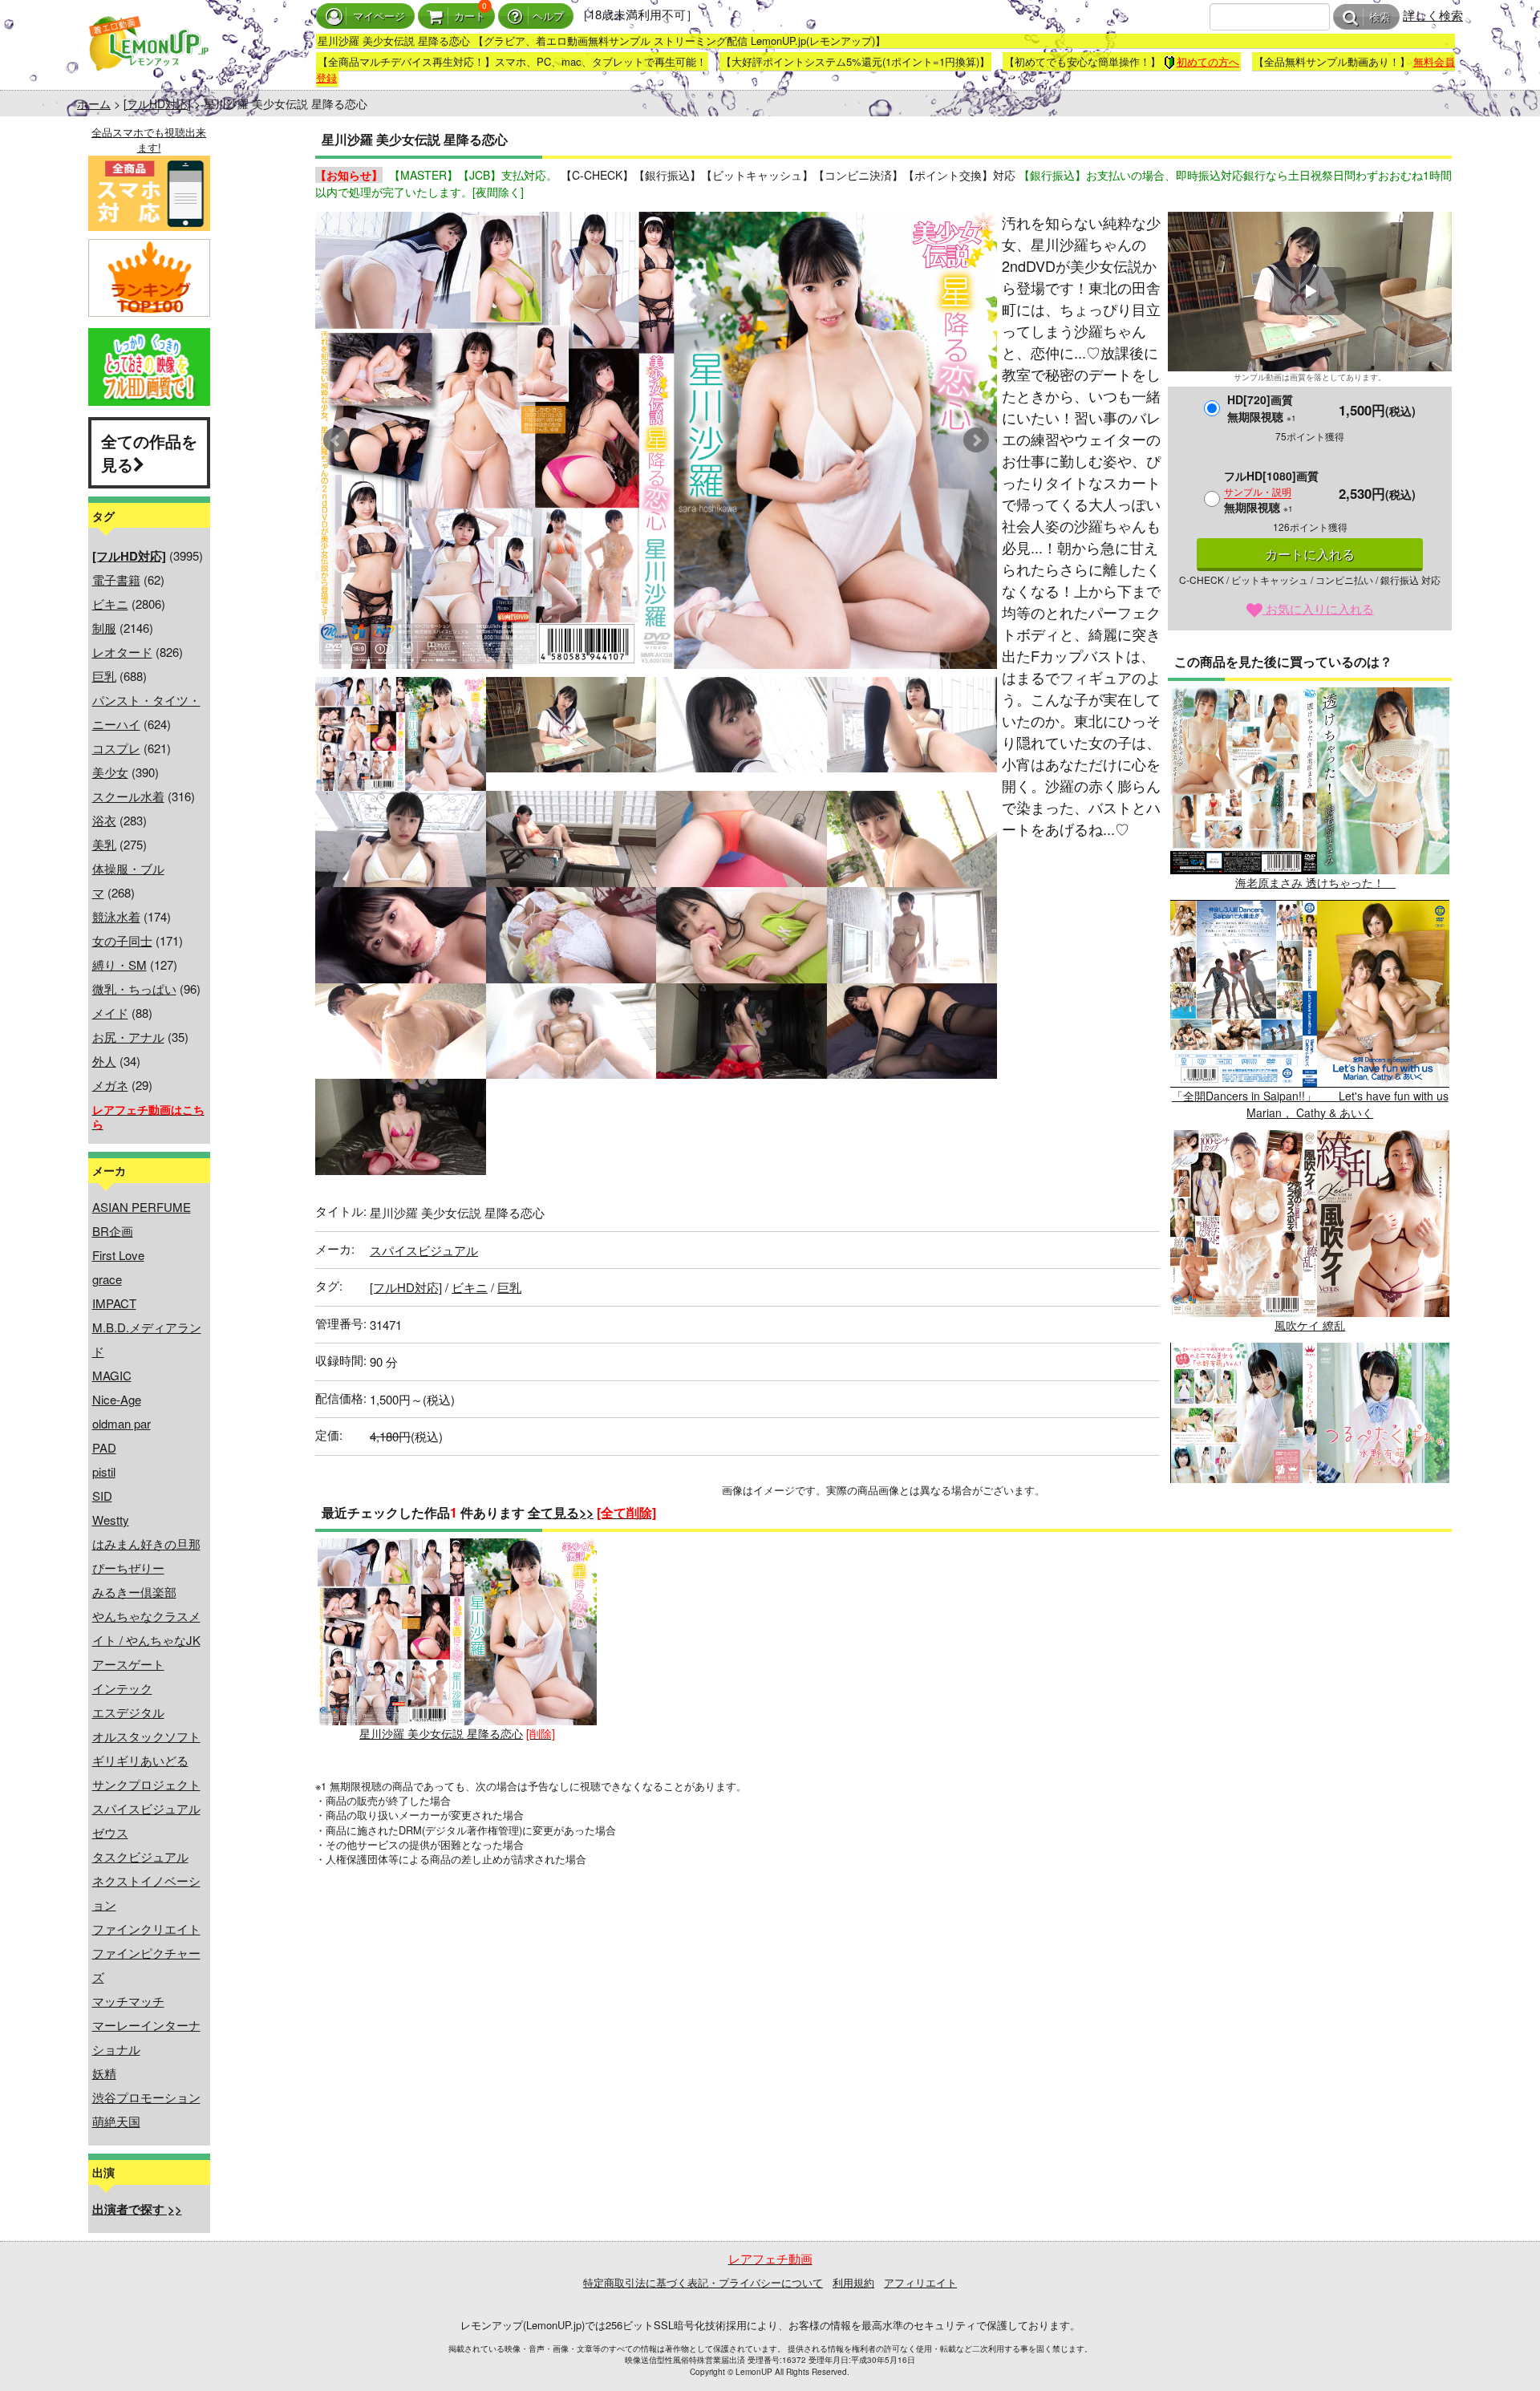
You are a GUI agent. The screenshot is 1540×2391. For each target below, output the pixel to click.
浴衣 (104, 820)
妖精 (104, 2073)
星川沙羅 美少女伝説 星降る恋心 (441, 1733)
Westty (111, 1520)
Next (976, 440)
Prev (336, 440)
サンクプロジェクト (146, 1784)
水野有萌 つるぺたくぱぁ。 (1310, 1538)
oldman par (122, 1423)
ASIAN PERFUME (142, 1207)
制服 (104, 628)
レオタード (122, 652)
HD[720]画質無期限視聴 (1262, 408)
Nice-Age (117, 1399)
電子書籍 (116, 580)
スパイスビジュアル (146, 1808)
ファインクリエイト (146, 1929)
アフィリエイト (920, 2282)
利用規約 (853, 2282)
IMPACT (114, 1303)
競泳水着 (116, 916)
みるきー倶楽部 (134, 1592)
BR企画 (113, 1231)
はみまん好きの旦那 (146, 1544)
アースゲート (128, 1664)
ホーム (94, 103)
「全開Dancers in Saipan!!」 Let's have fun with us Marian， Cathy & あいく (1310, 1104)
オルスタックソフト (146, 1736)
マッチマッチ (128, 2001)
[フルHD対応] (157, 103)
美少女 (110, 772)
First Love (118, 1255)
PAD (104, 1447)
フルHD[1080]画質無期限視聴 (1271, 491)
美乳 (104, 844)
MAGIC (112, 1375)
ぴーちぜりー (128, 1568)
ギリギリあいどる (140, 1760)
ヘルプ (548, 16)
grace (107, 1279)
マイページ (379, 16)
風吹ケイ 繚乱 (1310, 1325)
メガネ (110, 1085)
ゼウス (110, 1832)
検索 (1380, 17)
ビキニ (110, 604)
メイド (110, 1013)
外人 (104, 1061)
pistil (104, 1471)
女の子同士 (122, 940)
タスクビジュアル (140, 1856)
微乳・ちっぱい (134, 989)
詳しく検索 (1433, 15)
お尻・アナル (128, 1037)
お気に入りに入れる (1318, 608)
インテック (122, 1688)
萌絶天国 (116, 2121)
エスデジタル (128, 1712)
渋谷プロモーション (146, 2097)
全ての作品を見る (149, 452)
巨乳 (104, 676)
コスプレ (116, 748)
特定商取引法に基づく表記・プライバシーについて (703, 2282)
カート (470, 16)
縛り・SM (120, 965)
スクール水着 (128, 796)
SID (102, 1495)
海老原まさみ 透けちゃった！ (1315, 882)
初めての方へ (1208, 61)
